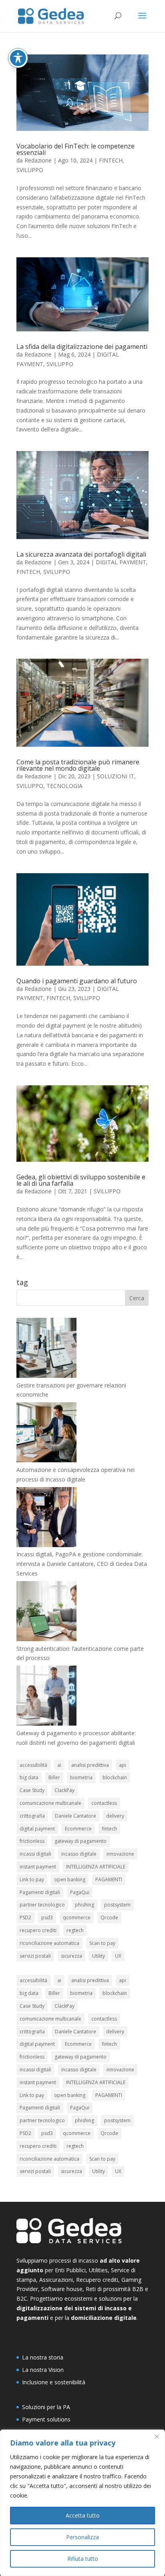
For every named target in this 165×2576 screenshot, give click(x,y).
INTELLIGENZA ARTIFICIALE (96, 1867)
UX (118, 1956)
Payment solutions (46, 2419)
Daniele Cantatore (75, 1816)
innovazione (120, 1854)
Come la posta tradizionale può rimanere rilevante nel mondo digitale (78, 765)
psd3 (47, 1917)
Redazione (38, 160)
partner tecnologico (42, 1905)
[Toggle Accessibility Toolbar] (18, 58)
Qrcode (109, 1917)
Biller (54, 1777)
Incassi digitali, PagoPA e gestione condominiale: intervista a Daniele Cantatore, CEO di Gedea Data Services (82, 1564)
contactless (104, 1803)
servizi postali (35, 1956)
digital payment (37, 1829)
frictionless (32, 1841)
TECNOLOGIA (64, 786)
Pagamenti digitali (40, 1892)
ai (59, 1765)
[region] (82, 2503)
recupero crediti (38, 1930)
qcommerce (77, 1917)
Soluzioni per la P (44, 2407)
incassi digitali (35, 1854)
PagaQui (80, 1892)
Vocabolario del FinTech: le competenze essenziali (75, 149)
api (123, 1765)
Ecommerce (78, 1829)
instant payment (38, 1867)
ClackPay (64, 1790)
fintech (109, 1829)
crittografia (32, 1816)
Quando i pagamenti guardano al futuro (77, 981)
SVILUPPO (30, 170)
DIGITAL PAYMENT (121, 562)
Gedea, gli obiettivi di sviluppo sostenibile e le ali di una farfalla (81, 1180)
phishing (85, 1905)
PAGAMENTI (109, 1879)
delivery (115, 1816)
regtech (75, 1930)
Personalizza (82, 2537)
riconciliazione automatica (49, 1943)
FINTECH (111, 160)
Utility (99, 1956)
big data (29, 1777)
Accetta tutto (83, 2515)
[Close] (157, 2436)
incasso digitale (79, 1854)
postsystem (117, 1905)
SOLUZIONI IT (116, 776)
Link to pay (32, 1879)
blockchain (115, 1777)
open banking (70, 1879)
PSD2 (25, 1917)
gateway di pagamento (80, 1841)
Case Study (32, 1790)
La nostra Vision (43, 2370)
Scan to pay (102, 1943)
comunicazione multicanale (50, 1803)
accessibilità (33, 1765)
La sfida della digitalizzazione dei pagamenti (82, 347)
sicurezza (71, 1956)
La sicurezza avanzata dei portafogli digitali (81, 554)
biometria (81, 1777)
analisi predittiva (90, 1765)
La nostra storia (43, 2357)
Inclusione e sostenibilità (54, 2382)
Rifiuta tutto (83, 2559)
